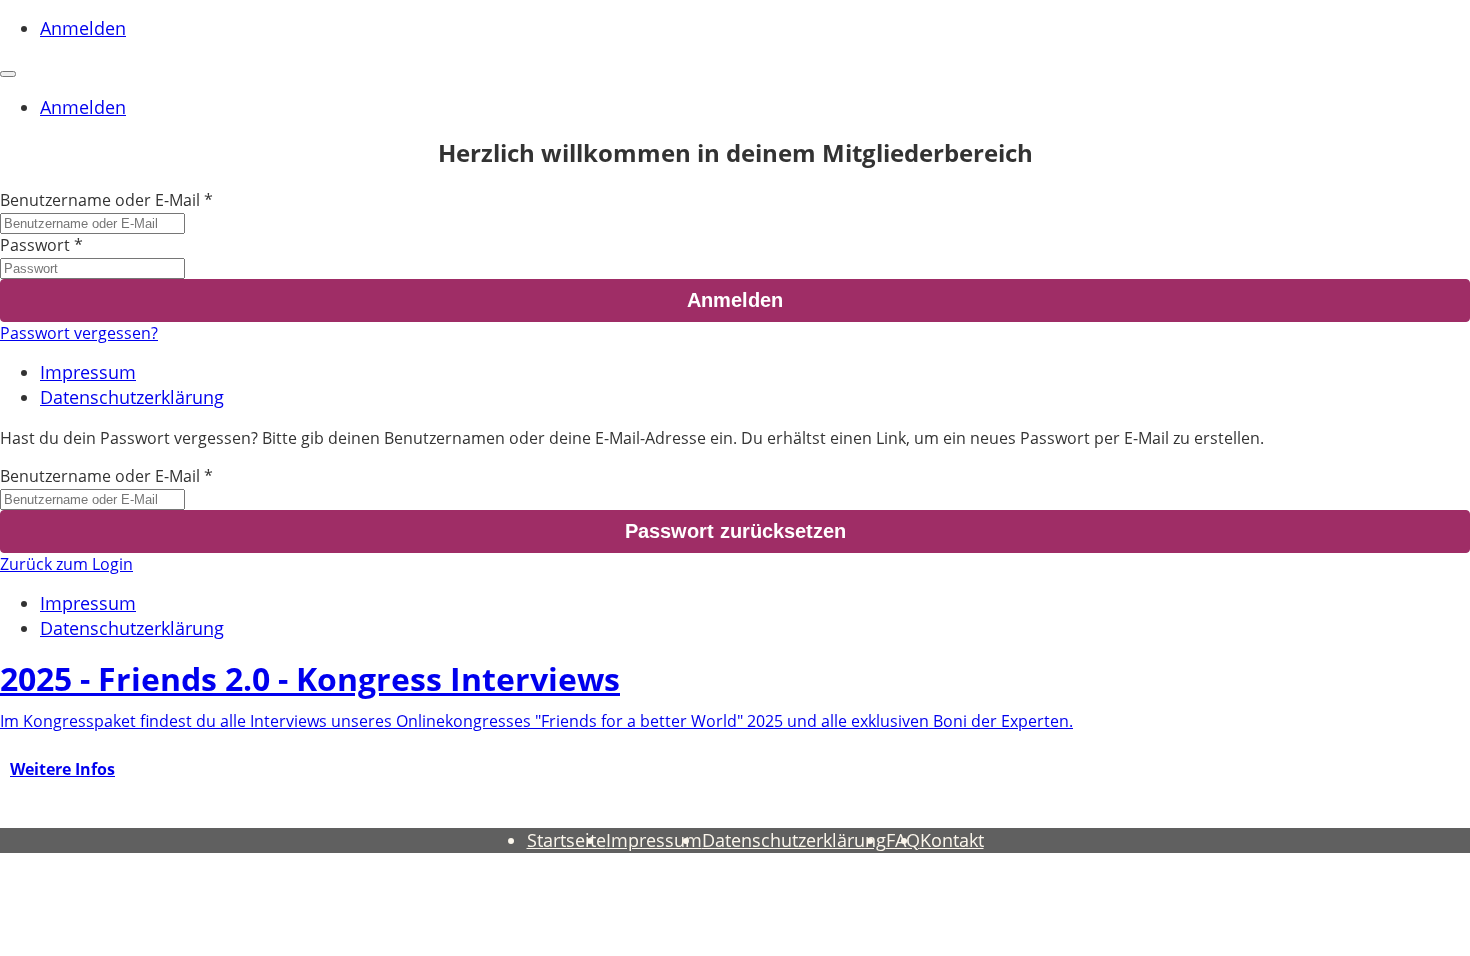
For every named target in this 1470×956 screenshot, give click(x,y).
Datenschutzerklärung (132, 397)
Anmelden (83, 28)
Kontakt (952, 840)
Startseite (566, 840)
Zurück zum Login (66, 564)
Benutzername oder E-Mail (100, 200)
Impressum (88, 372)
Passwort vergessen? (79, 333)
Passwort (35, 245)
